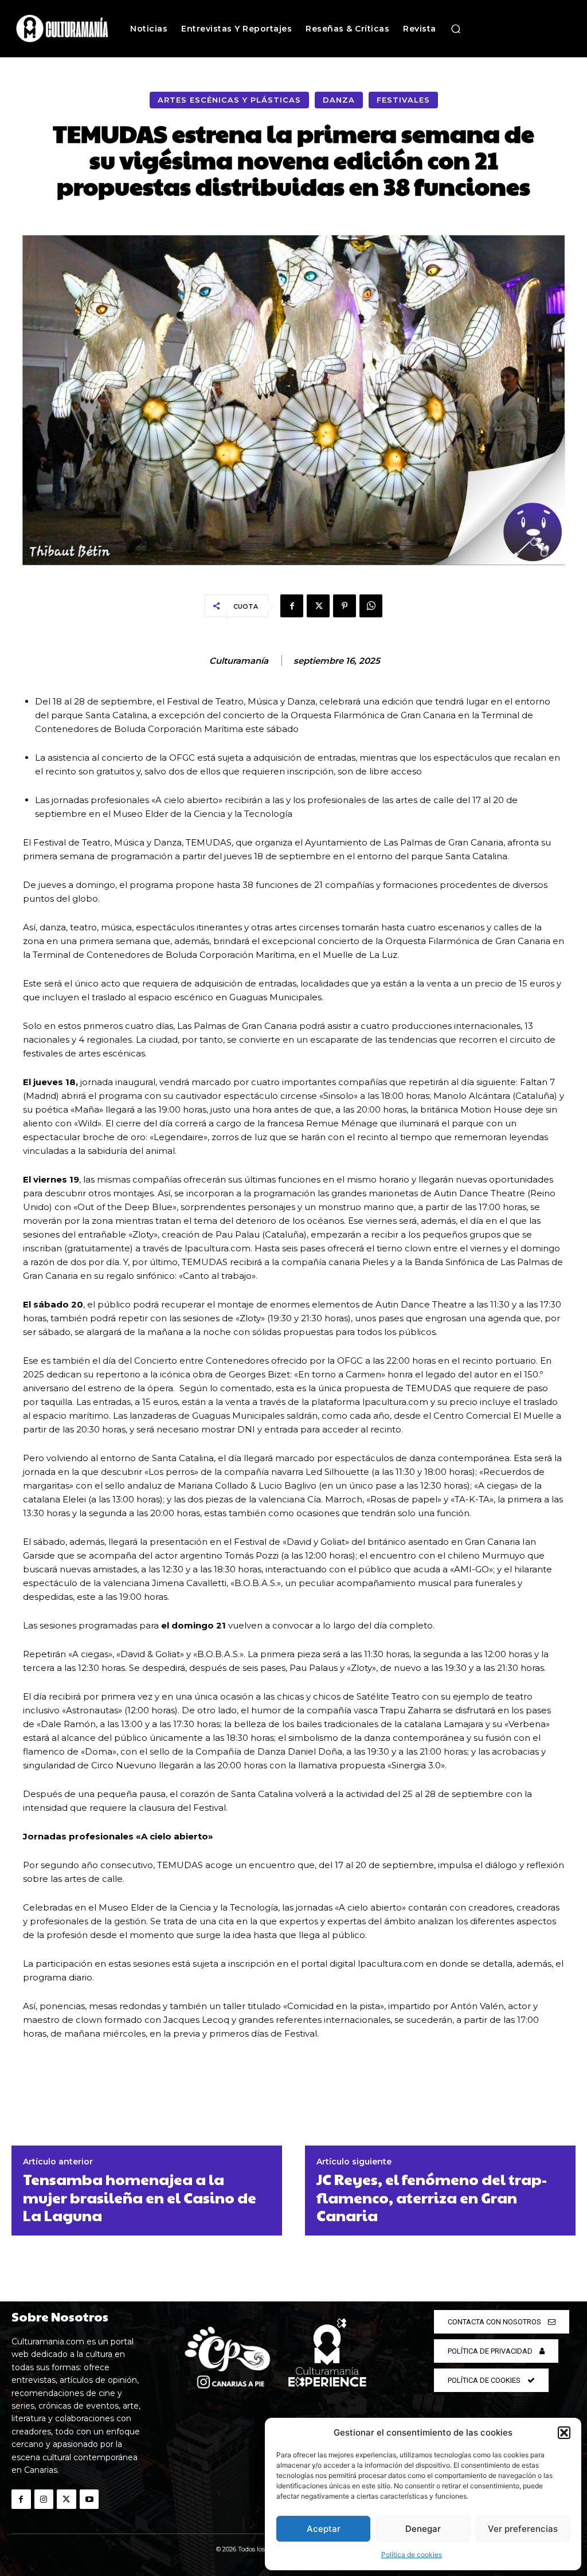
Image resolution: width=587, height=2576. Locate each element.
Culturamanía (239, 661)
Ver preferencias (523, 2529)
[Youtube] (89, 2499)
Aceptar (324, 2529)
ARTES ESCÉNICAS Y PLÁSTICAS (229, 100)
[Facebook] (292, 606)
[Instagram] (44, 2499)
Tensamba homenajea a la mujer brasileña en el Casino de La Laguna (140, 2197)
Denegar (423, 2529)
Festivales (403, 100)
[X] (318, 606)
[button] (564, 2433)
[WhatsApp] (371, 606)
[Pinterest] (345, 606)
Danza (339, 100)
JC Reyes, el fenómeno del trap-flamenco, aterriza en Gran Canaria (432, 2197)
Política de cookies (412, 2555)
